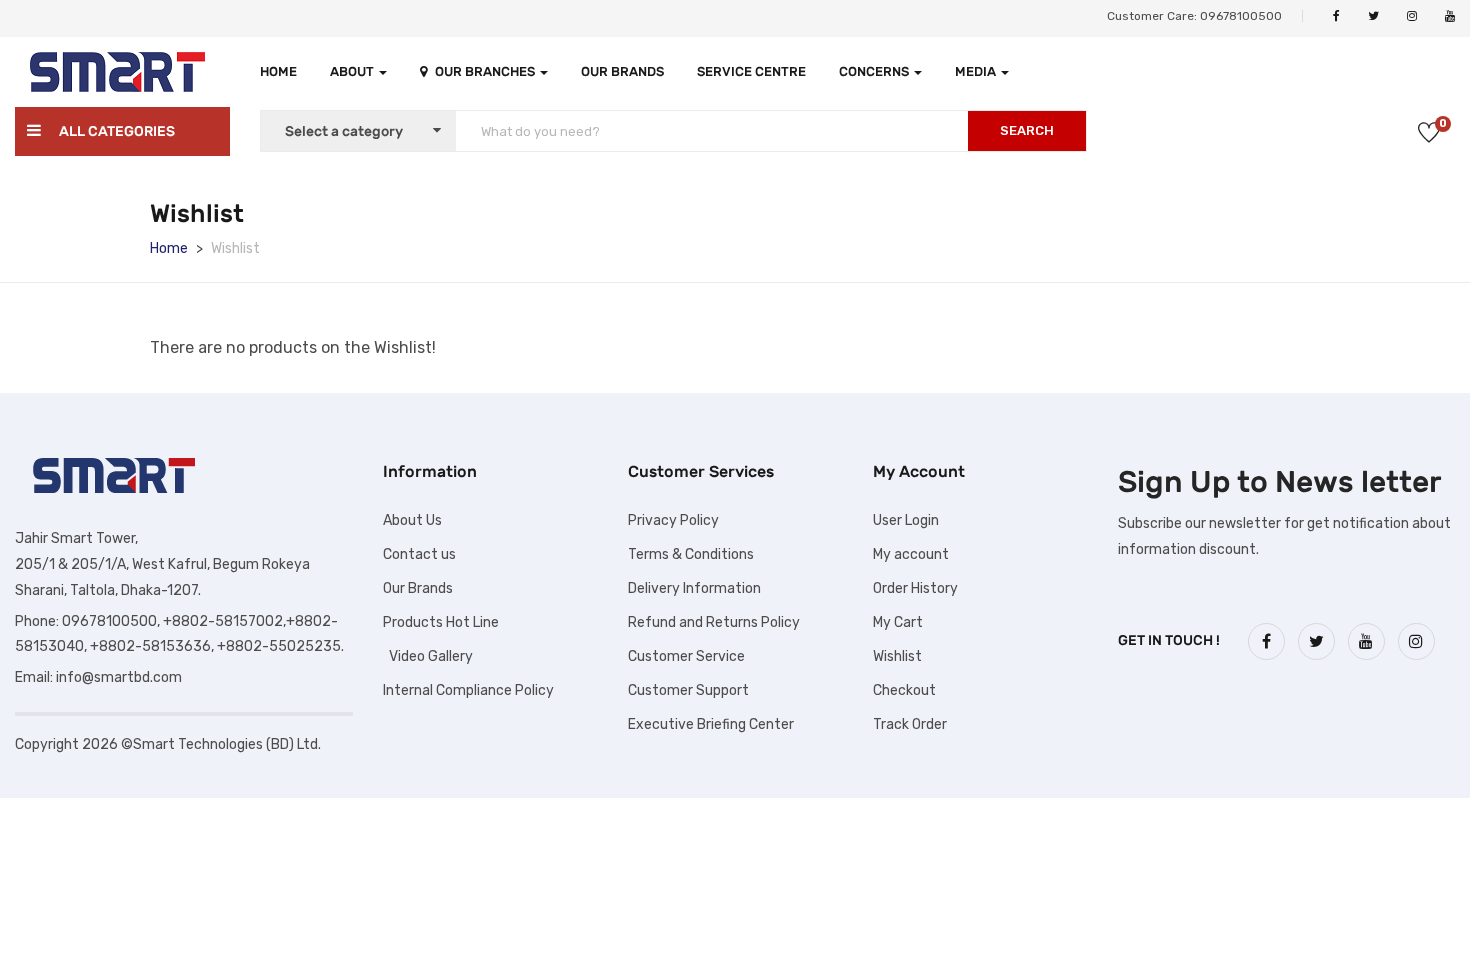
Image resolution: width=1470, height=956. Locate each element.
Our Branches (486, 71)
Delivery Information (694, 588)
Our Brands (622, 71)
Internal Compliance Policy (468, 690)
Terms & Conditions (691, 554)
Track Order (910, 724)
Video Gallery (428, 656)
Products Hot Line (441, 622)
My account (911, 554)
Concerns (875, 71)
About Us (412, 520)
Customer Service (686, 656)
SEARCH (1027, 130)
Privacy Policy (673, 520)
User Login (906, 520)
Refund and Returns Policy (714, 622)
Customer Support (688, 690)
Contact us (419, 554)
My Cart (898, 622)
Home (278, 71)
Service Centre (751, 71)
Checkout (904, 690)
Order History (915, 588)
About (353, 71)
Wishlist (897, 656)
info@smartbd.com (119, 677)
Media (977, 71)
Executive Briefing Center (711, 724)
